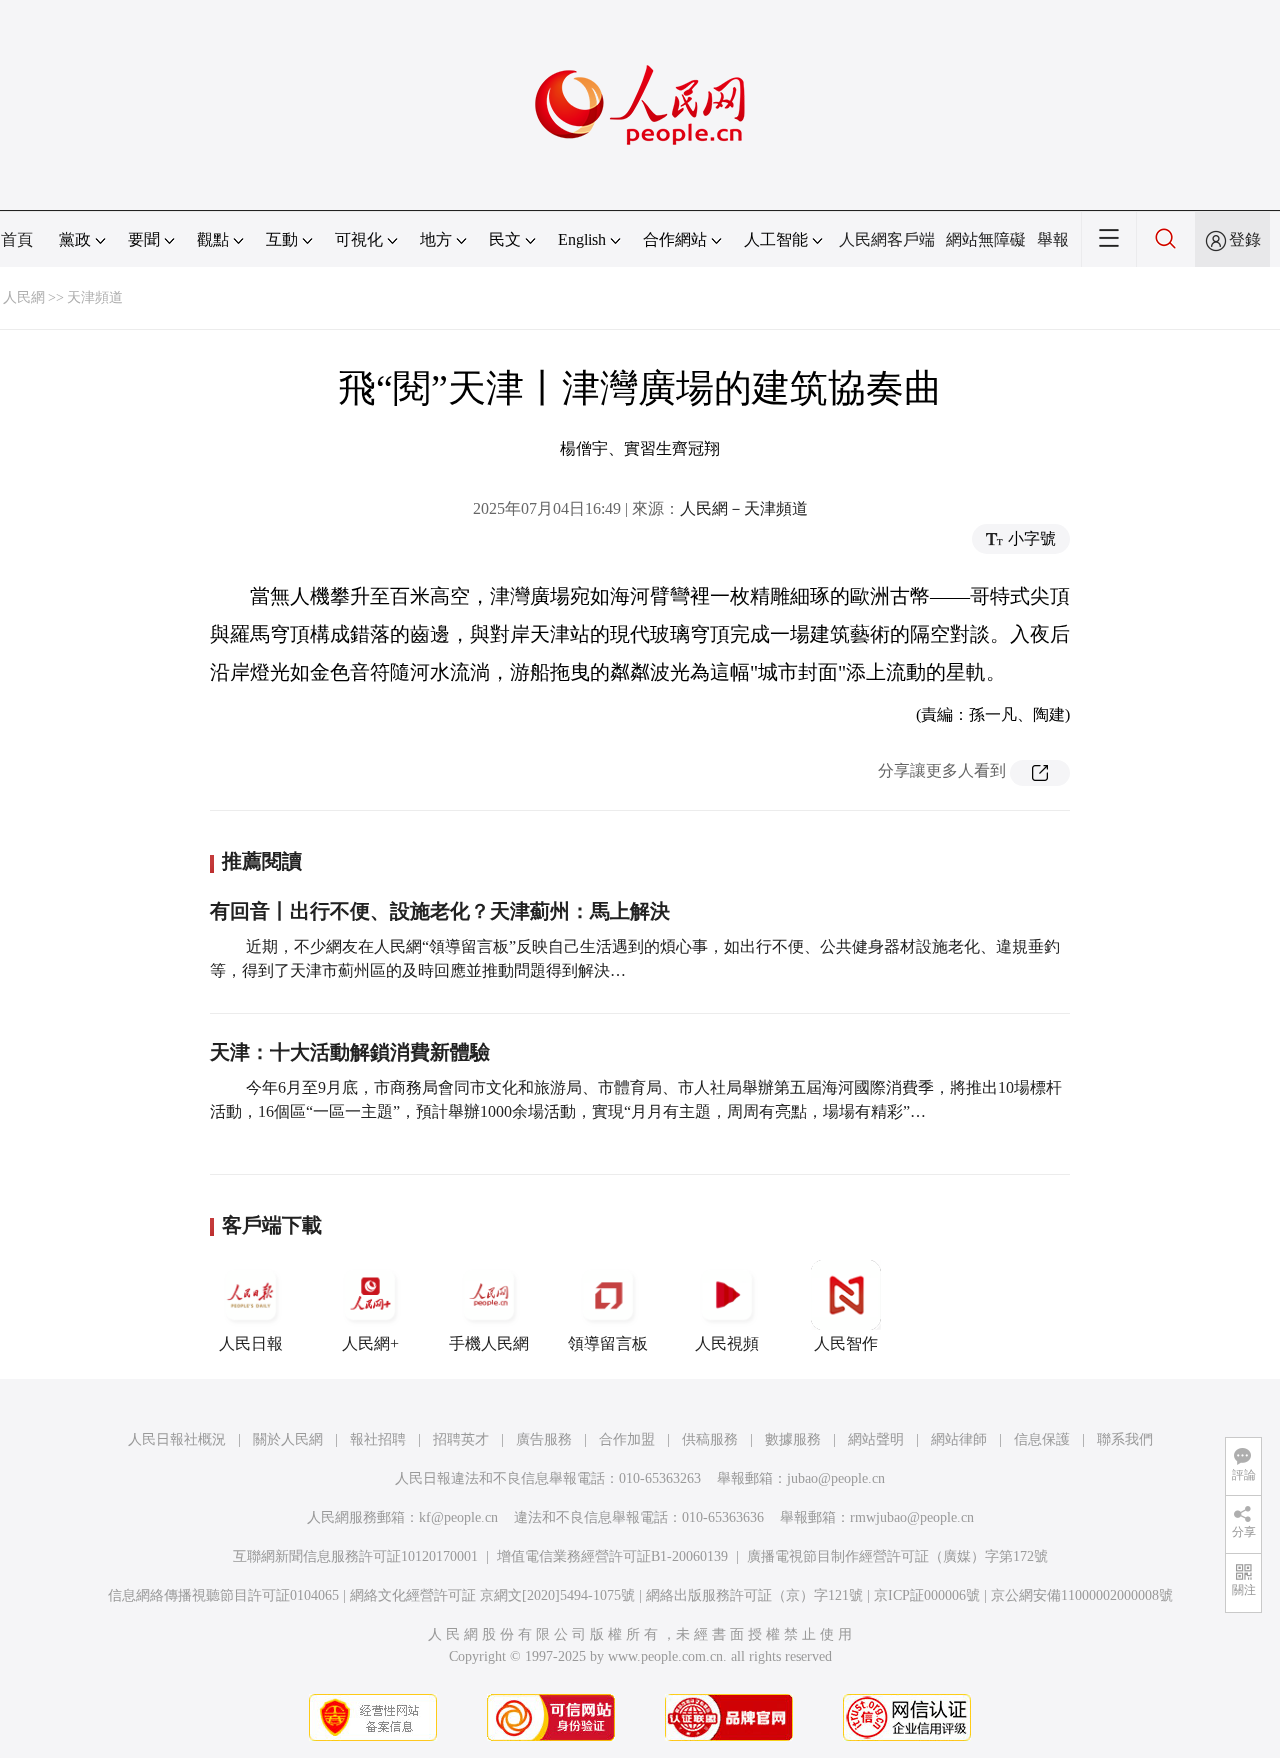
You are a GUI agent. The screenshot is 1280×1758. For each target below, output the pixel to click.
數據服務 (793, 1439)
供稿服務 (710, 1439)
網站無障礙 (986, 239)
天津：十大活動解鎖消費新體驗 (350, 1052)
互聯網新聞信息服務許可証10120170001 (355, 1556)
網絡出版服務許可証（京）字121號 (754, 1595)
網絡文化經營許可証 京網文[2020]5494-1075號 (492, 1595)
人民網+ (370, 1343)
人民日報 (251, 1343)
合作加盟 (627, 1439)
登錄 (1245, 239)
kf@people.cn (458, 1517)
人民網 (24, 297)
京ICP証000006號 (927, 1595)
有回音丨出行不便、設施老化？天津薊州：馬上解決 (440, 911)
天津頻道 (95, 297)
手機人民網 (489, 1343)
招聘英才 (461, 1439)
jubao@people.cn (836, 1478)
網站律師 (959, 1439)
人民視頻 (727, 1343)
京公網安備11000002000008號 (1082, 1595)
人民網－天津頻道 (744, 508)
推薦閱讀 (262, 861)
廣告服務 (544, 1439)
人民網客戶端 (887, 239)
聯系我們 (1125, 1439)
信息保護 (1042, 1439)
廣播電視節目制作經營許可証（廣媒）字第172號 (897, 1556)
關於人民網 (288, 1439)
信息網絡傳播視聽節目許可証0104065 (223, 1595)
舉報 (1053, 239)
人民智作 (846, 1343)
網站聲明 (876, 1439)
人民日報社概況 (177, 1439)
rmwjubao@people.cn (912, 1517)
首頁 (17, 239)
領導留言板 (608, 1343)
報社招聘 (378, 1439)
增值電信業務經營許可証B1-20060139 (612, 1556)
